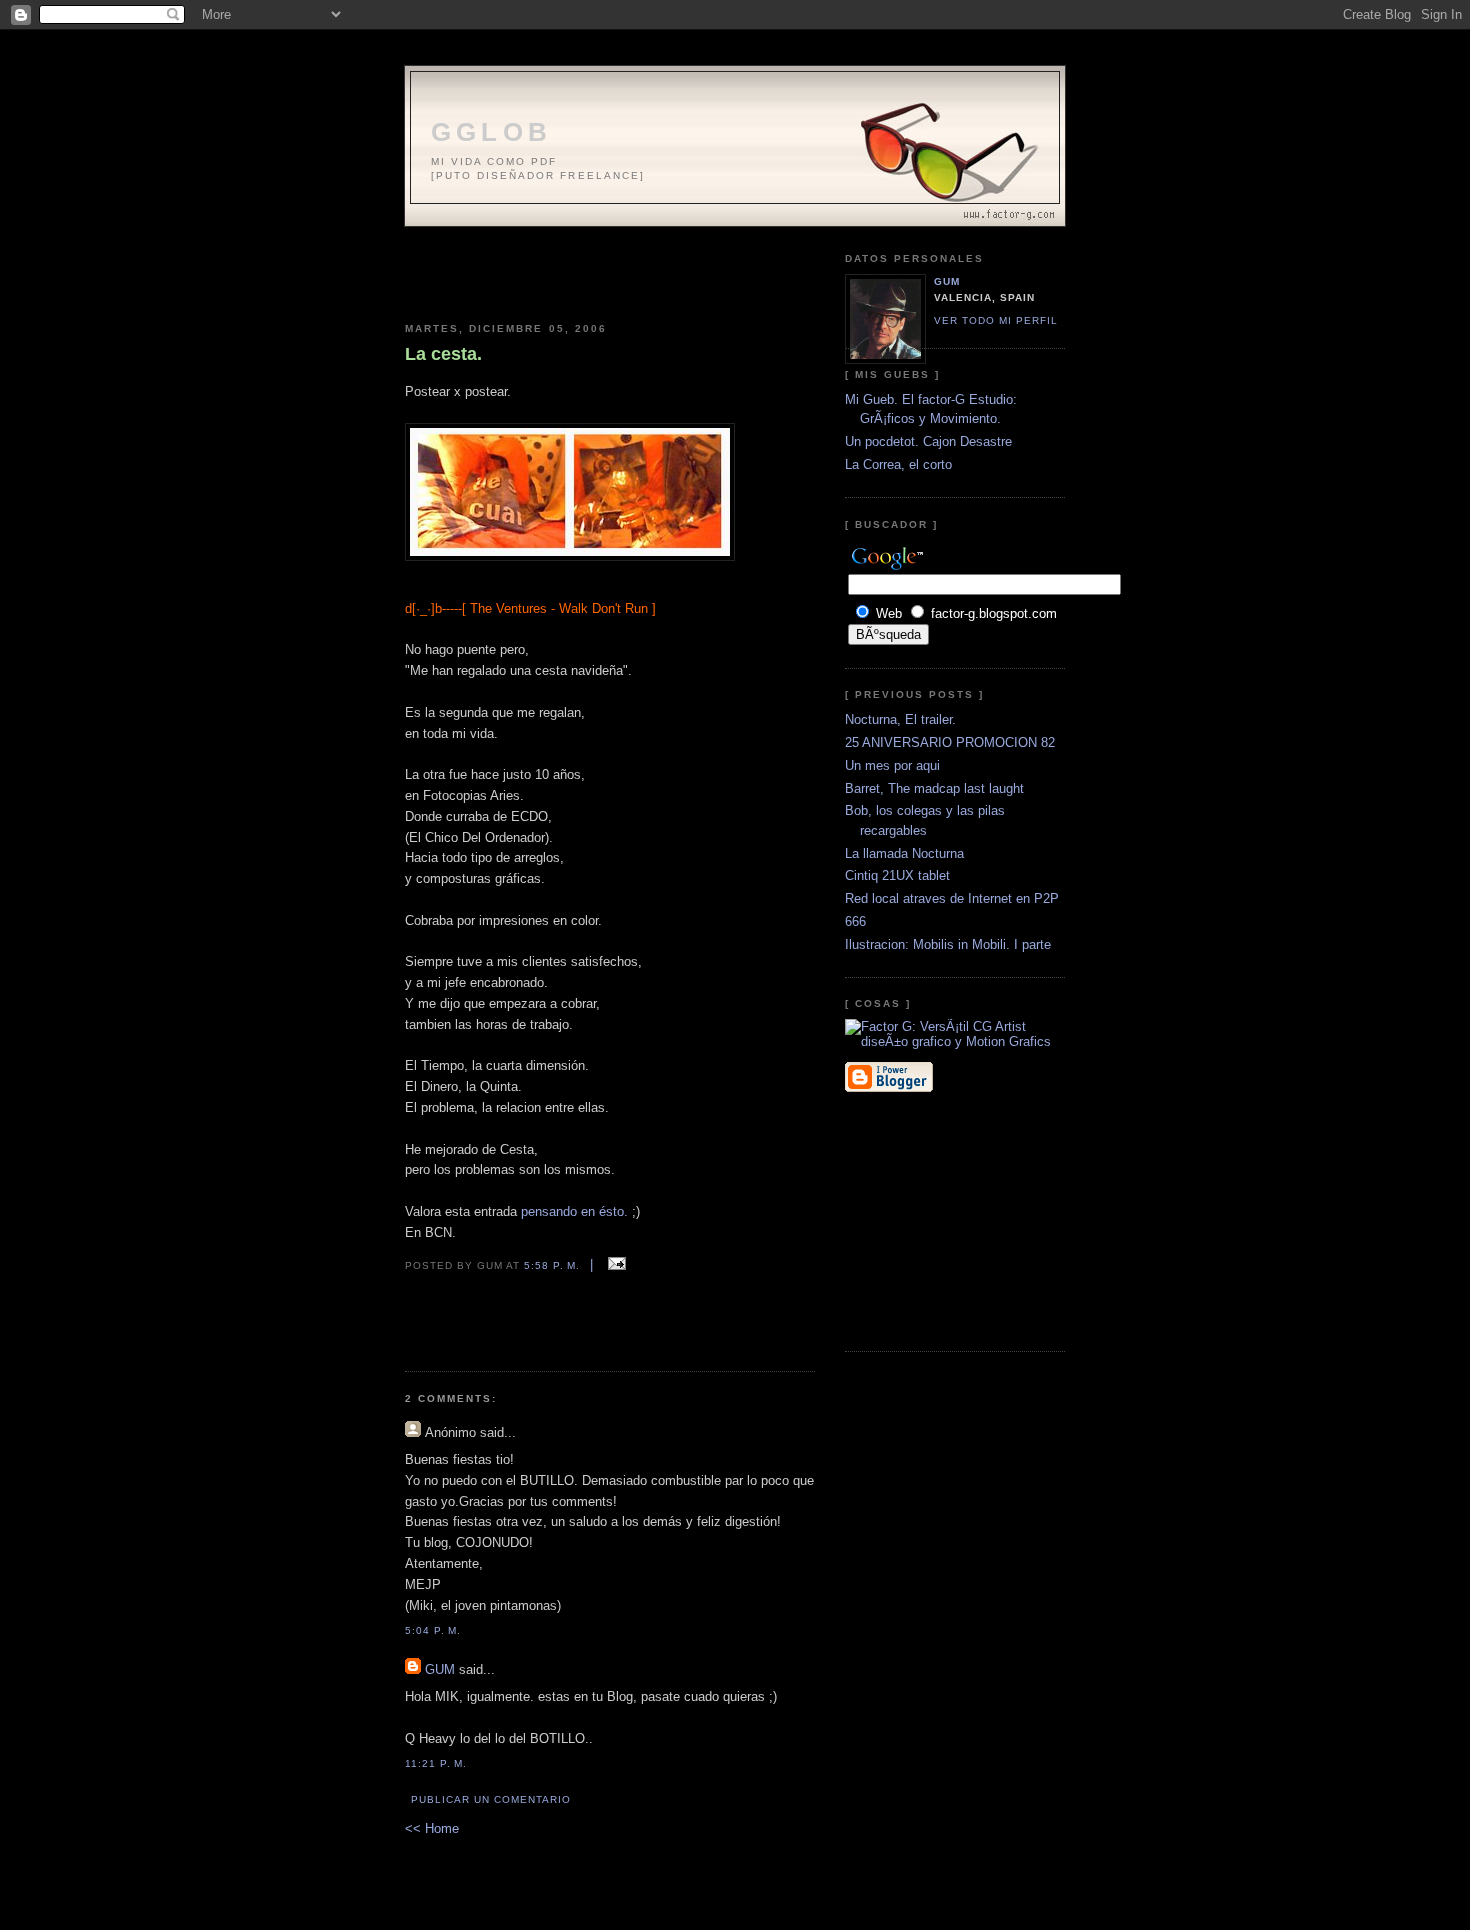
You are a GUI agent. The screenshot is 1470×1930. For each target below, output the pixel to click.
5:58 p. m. (552, 1265)
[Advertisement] (610, 267)
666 (855, 921)
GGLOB (491, 132)
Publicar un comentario (491, 1799)
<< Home (432, 1828)
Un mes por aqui (892, 765)
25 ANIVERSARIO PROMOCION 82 (950, 742)
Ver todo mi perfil (996, 320)
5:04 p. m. (433, 1630)
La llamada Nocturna (904, 853)
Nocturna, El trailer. (900, 719)
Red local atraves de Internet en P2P (952, 898)
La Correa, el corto (898, 464)
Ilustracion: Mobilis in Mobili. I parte (948, 944)
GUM (440, 1669)
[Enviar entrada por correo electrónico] (613, 1264)
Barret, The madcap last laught (934, 788)
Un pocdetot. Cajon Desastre (928, 441)
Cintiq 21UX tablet (897, 875)
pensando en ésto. (576, 1211)
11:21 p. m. (436, 1763)
